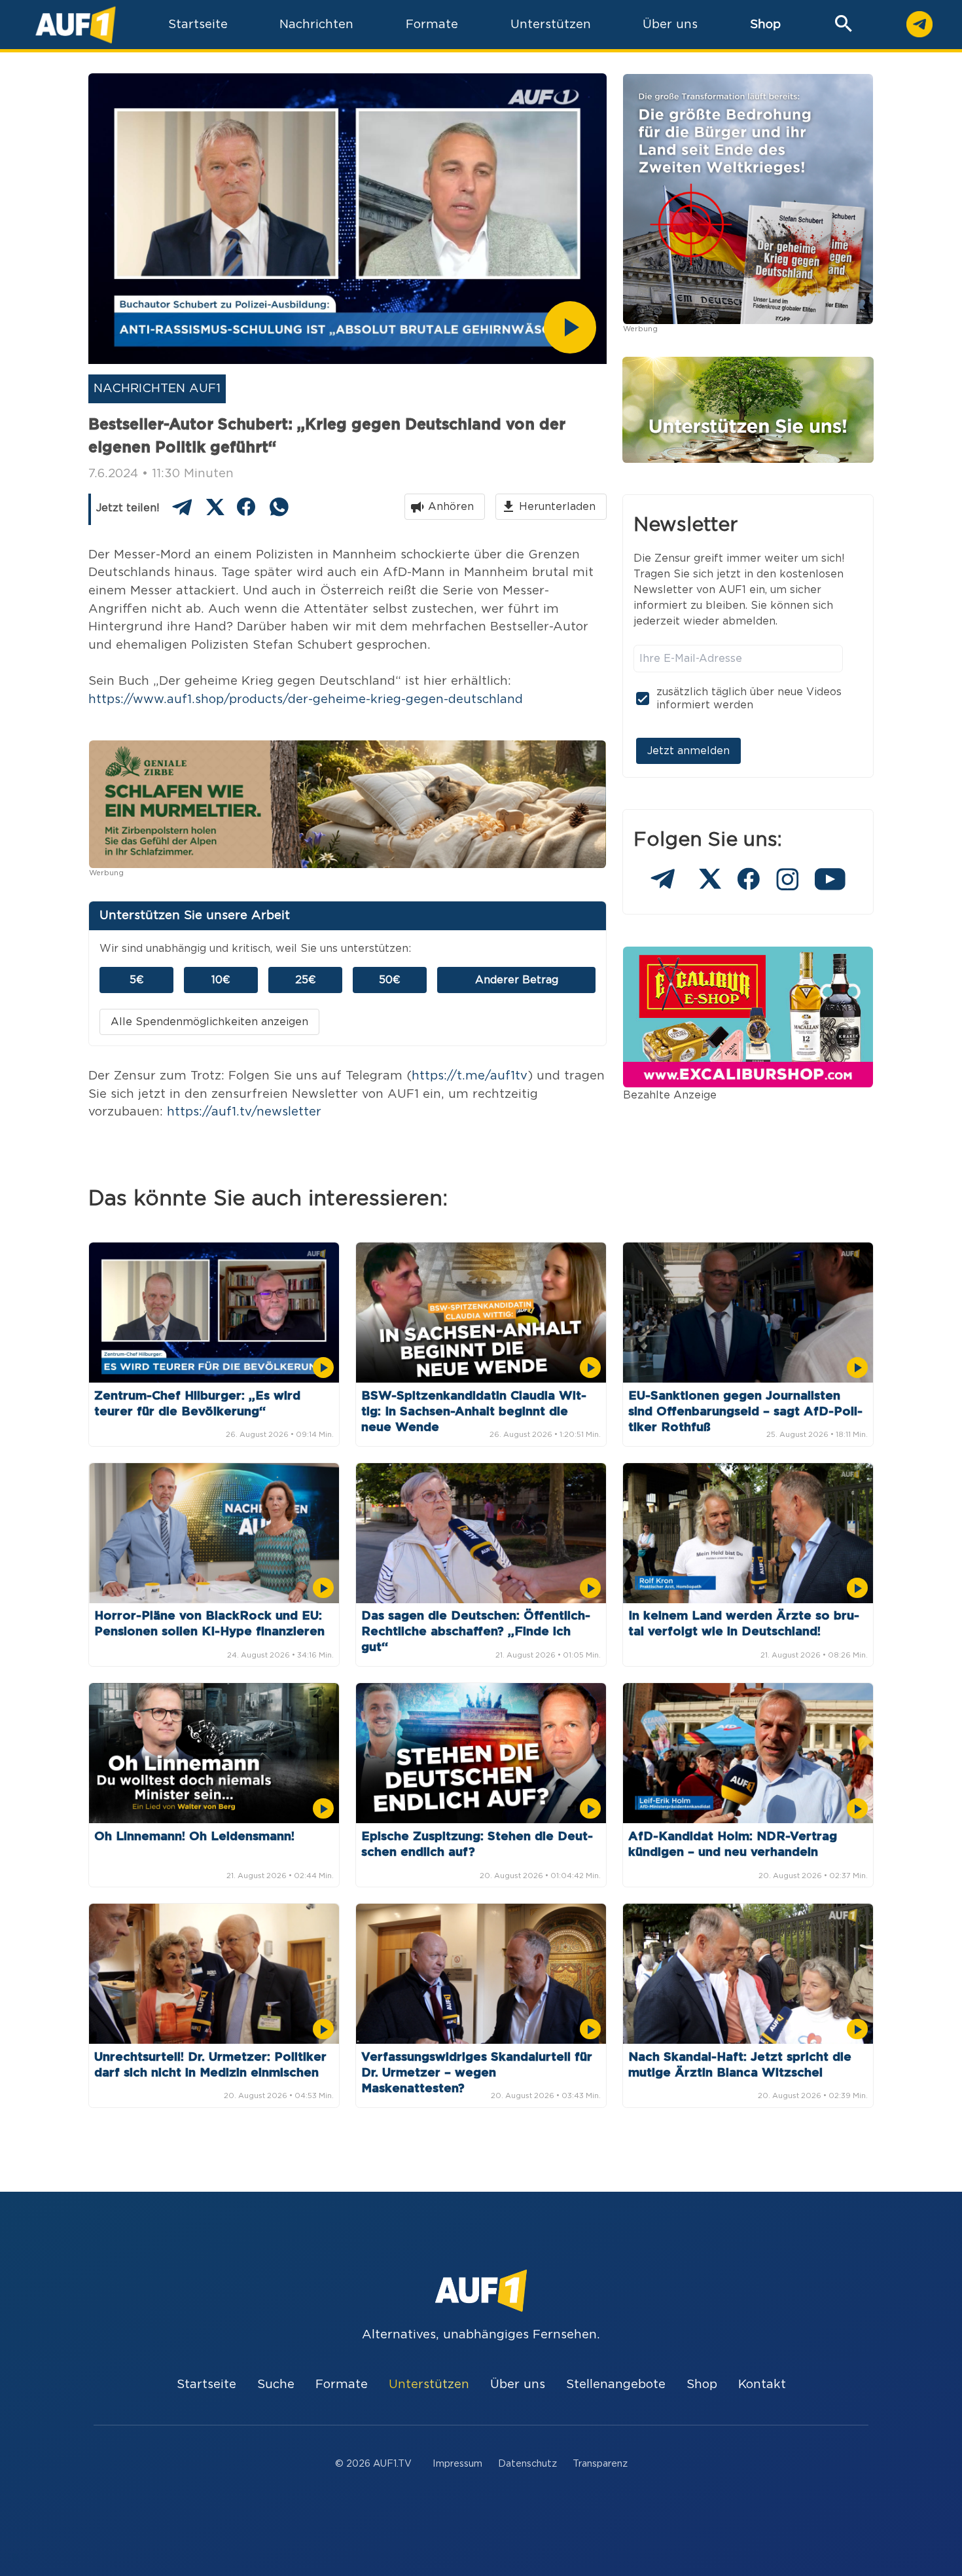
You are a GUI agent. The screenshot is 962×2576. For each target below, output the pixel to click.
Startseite (206, 2385)
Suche (276, 2385)
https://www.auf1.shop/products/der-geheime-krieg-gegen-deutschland (306, 699)
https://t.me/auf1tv (470, 1076)
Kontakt (762, 2385)
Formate (342, 2385)
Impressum (457, 2464)
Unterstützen (429, 2385)
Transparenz (600, 2464)
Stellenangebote (616, 2385)
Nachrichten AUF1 (157, 389)
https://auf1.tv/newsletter (244, 1112)
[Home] (76, 25)
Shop (765, 25)
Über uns (518, 2385)
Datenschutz (527, 2464)
